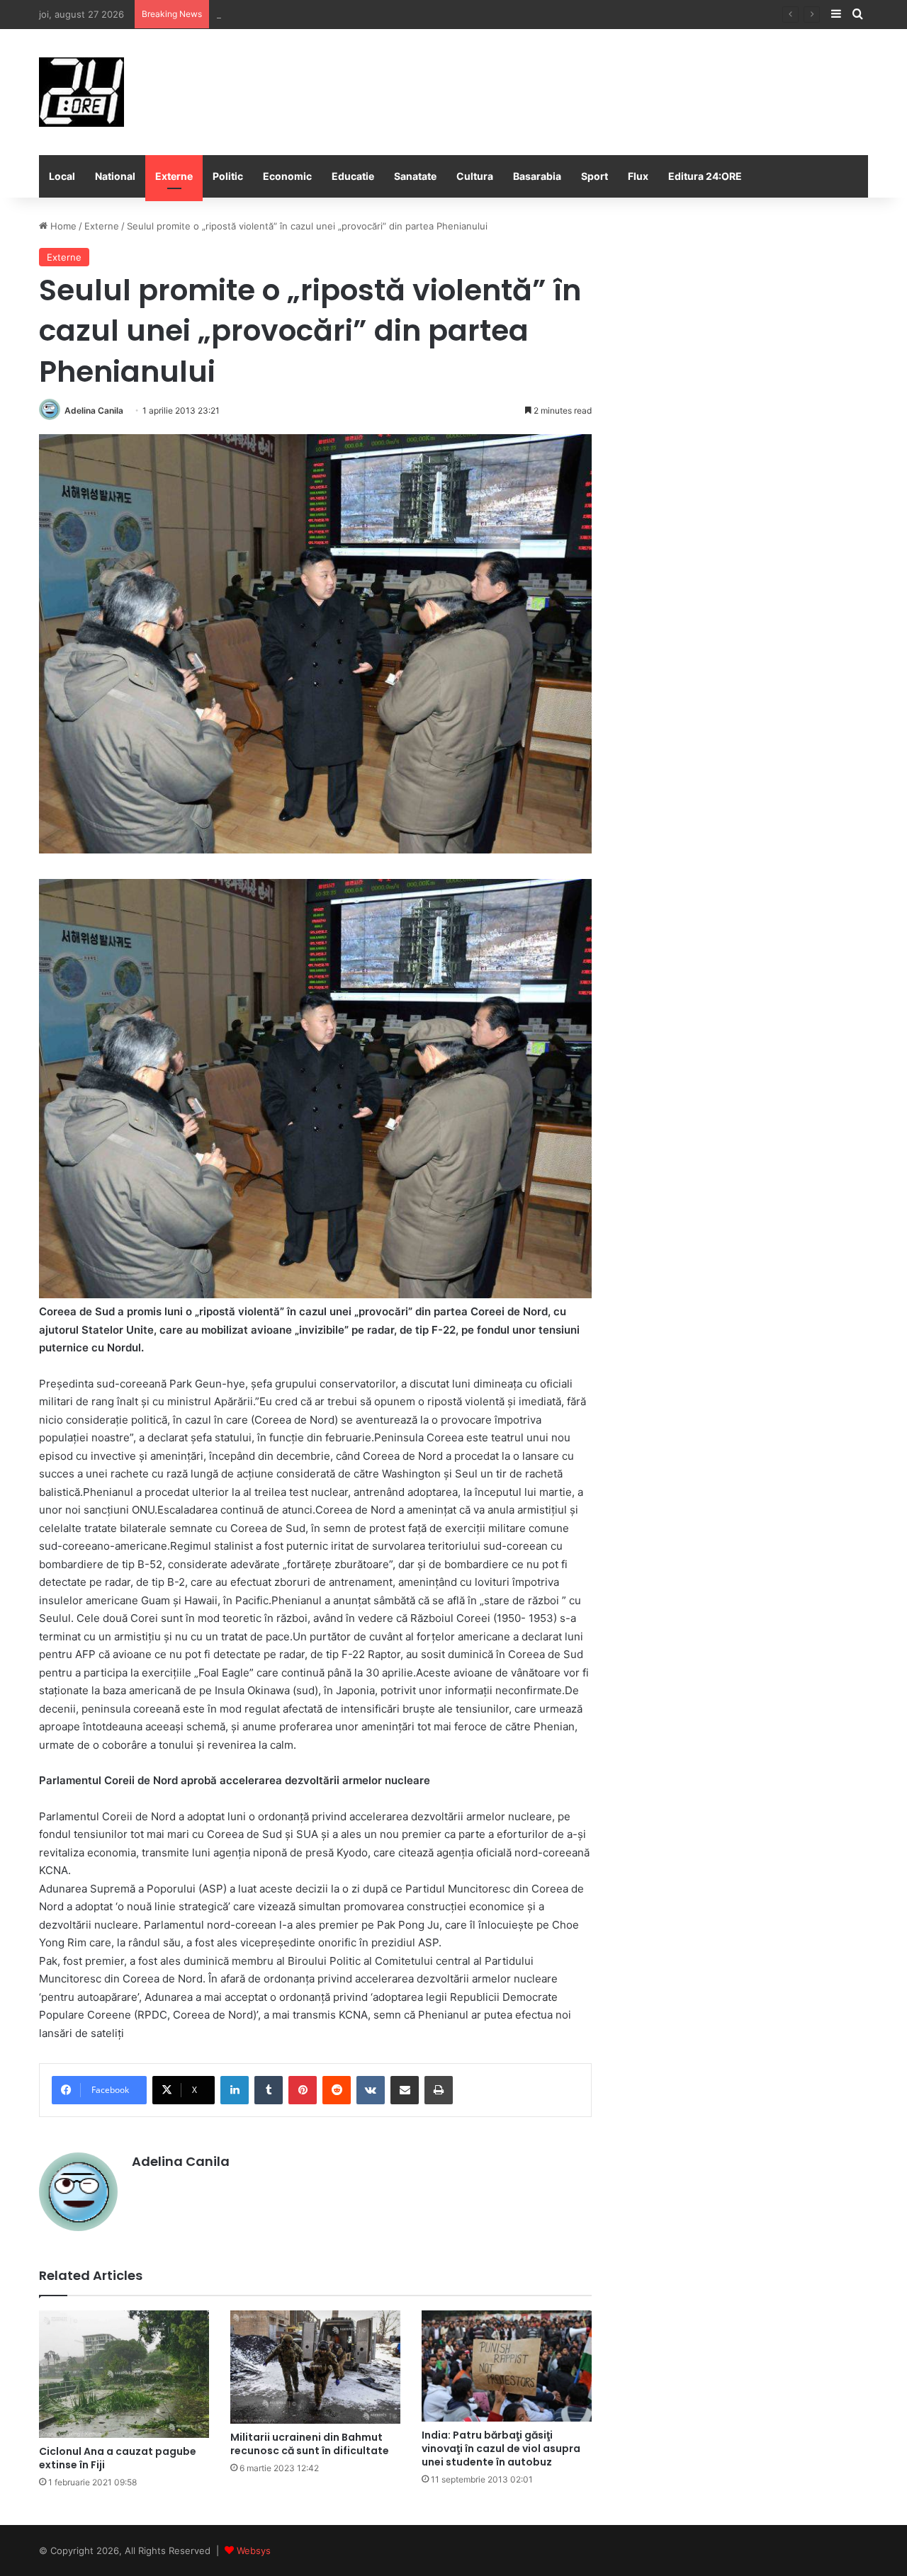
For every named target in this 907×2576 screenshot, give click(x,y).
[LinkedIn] (235, 2090)
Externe (174, 176)
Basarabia (537, 176)
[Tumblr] (269, 2090)
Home (62, 226)
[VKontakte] (371, 2090)
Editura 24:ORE (705, 176)
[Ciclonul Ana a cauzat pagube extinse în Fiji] (124, 2374)
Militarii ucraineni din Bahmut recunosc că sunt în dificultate (310, 2444)
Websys (254, 2551)
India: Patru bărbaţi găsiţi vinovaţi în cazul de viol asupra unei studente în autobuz (501, 2449)
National (115, 176)
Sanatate (415, 176)
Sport (595, 176)
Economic (287, 176)
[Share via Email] (405, 2090)
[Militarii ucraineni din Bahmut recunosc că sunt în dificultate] (315, 2367)
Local (62, 176)
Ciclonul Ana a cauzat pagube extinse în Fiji (118, 2458)
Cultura (475, 176)
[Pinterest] (303, 2090)
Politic (228, 176)
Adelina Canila (94, 410)
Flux (638, 176)
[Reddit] (337, 2090)
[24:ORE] (81, 92)
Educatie (353, 176)
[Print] (439, 2090)
